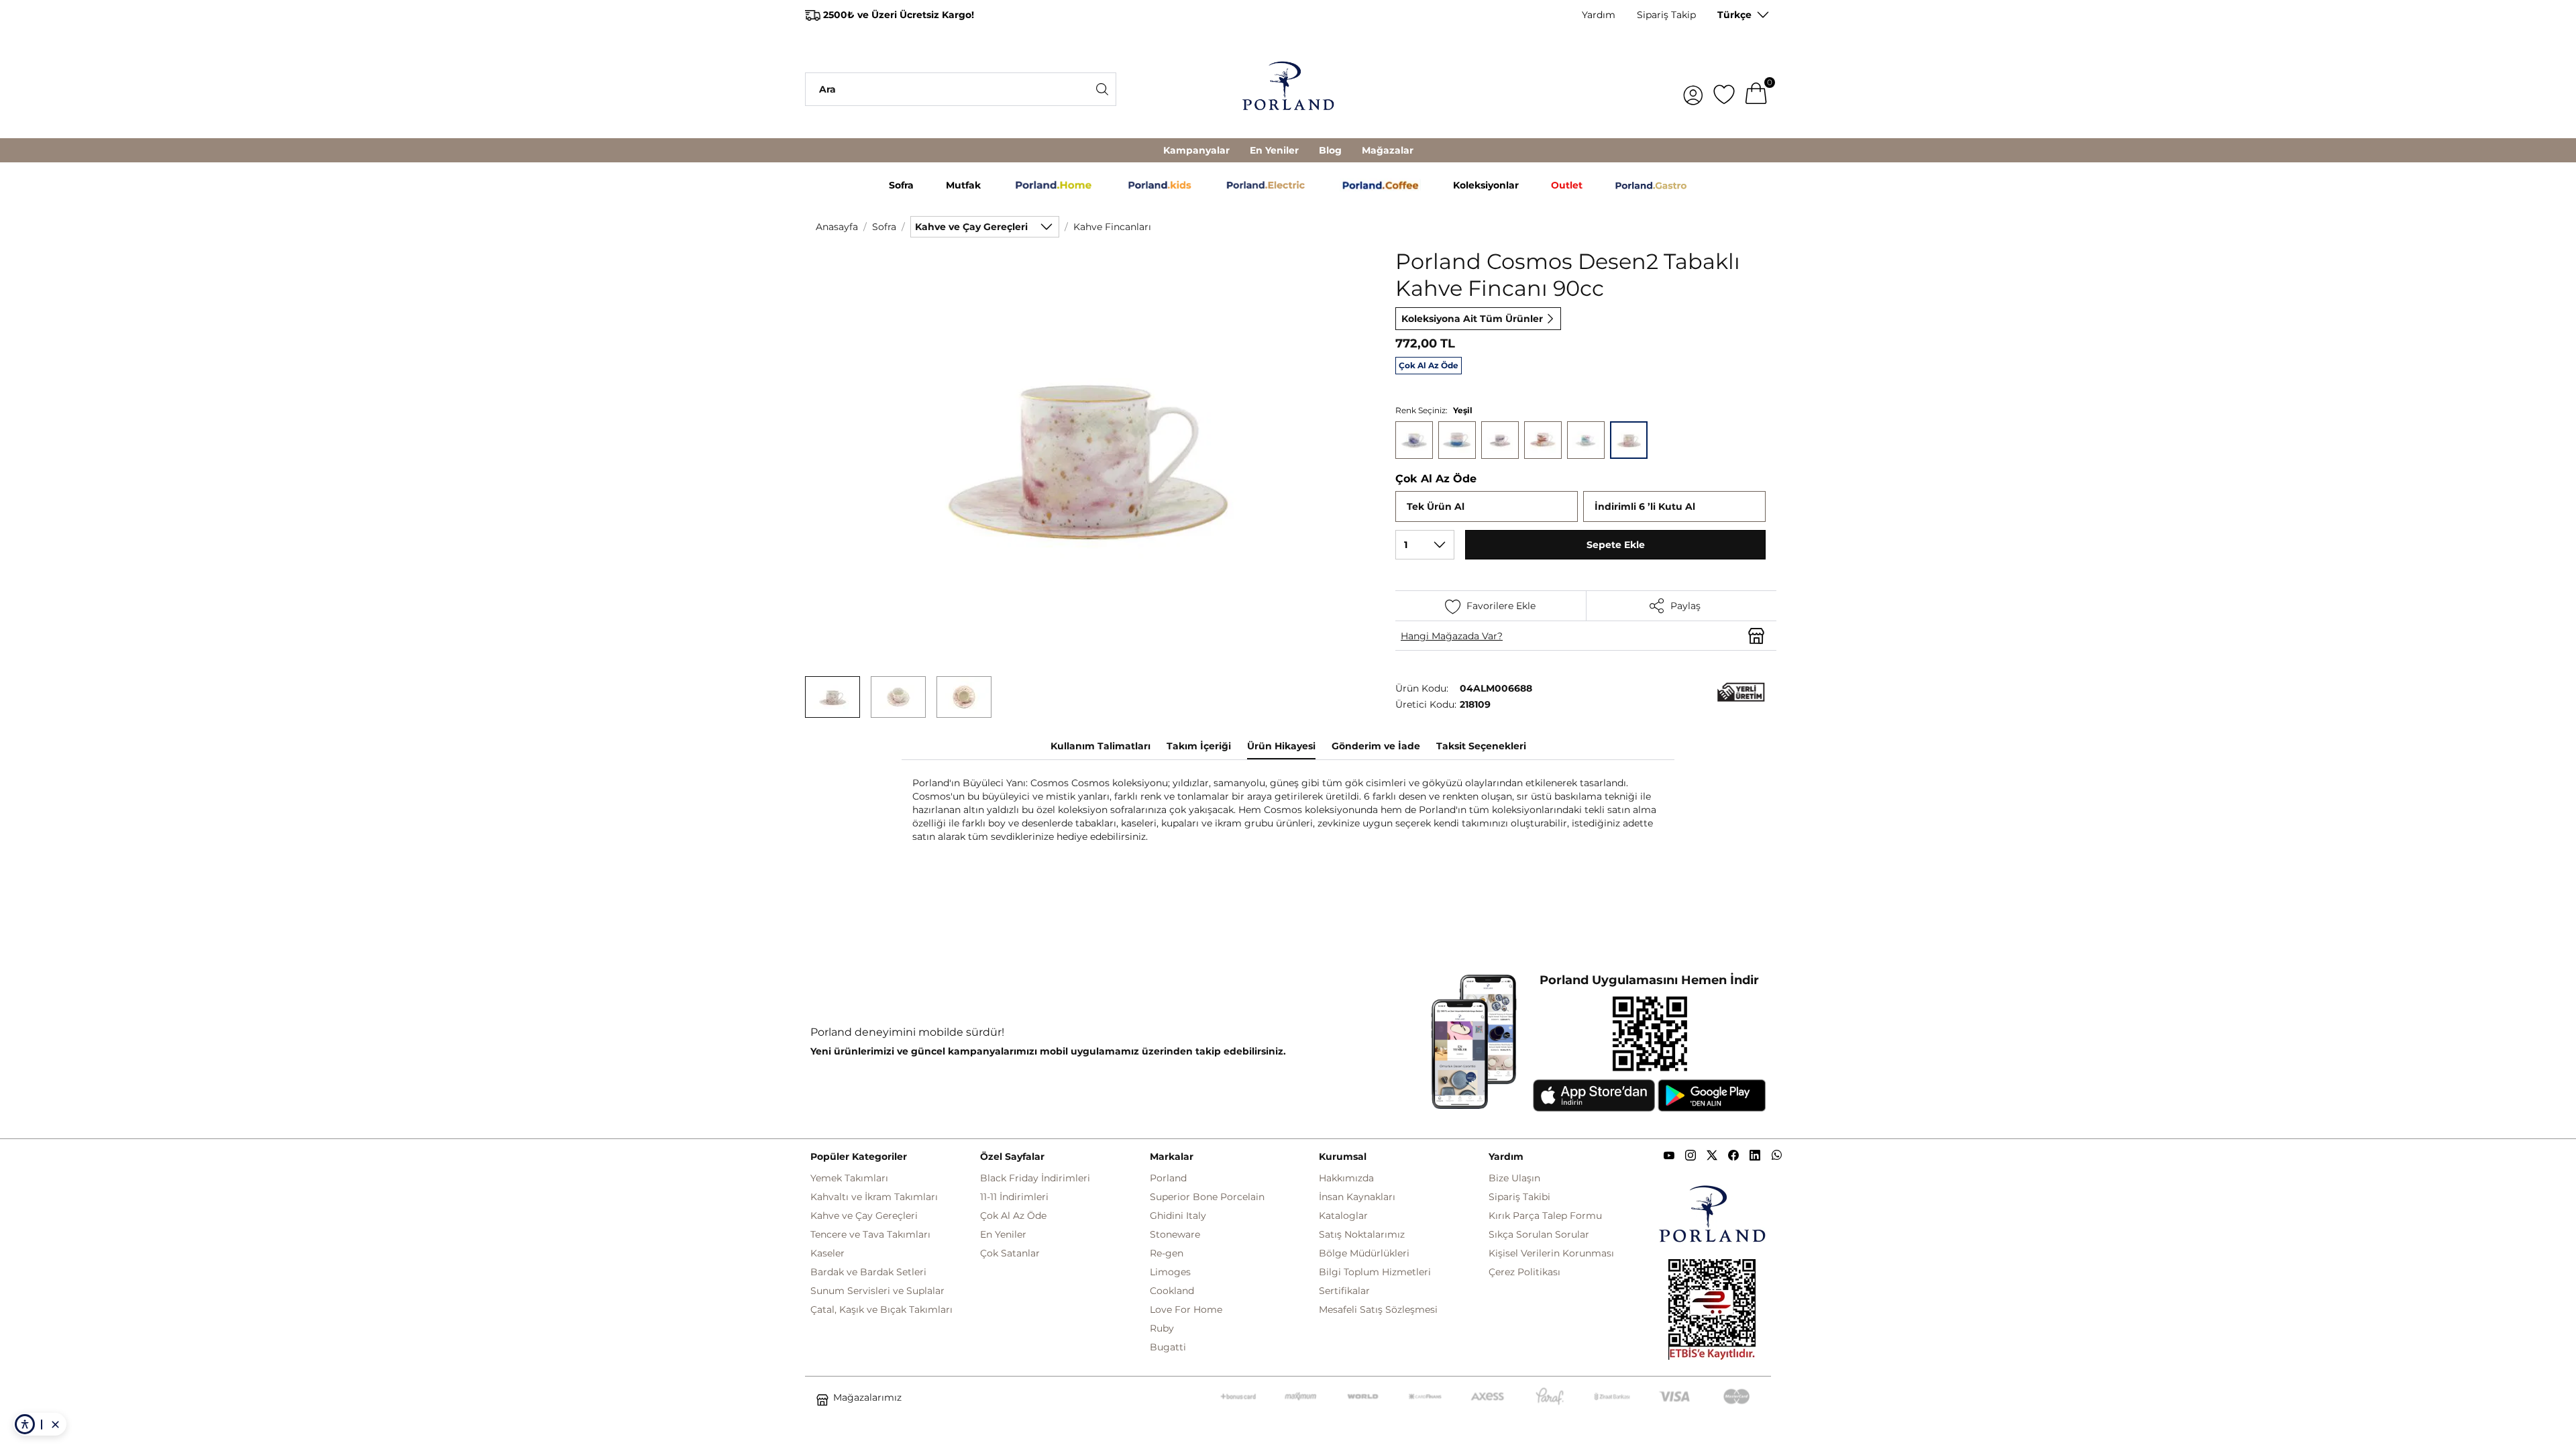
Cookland (1172, 1291)
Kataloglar (1343, 1216)
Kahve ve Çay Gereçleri (864, 1216)
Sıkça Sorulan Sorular (1539, 1234)
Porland (1168, 1178)
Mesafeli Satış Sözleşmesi (1378, 1309)
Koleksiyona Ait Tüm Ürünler (1472, 319)
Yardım (1599, 15)
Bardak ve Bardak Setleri (868, 1272)
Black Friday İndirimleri (1035, 1178)
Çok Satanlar (1010, 1253)
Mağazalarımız (867, 1397)
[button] (833, 697)
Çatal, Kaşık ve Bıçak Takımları (881, 1309)
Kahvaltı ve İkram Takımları (874, 1197)
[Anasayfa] (1288, 89)
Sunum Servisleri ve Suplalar (877, 1291)
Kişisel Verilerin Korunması (1551, 1253)
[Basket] (1756, 89)
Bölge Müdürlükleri (1364, 1253)
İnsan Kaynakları (1357, 1197)
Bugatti (1168, 1347)
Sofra (884, 227)
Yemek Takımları (849, 1178)
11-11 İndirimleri (1014, 1197)
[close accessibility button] (55, 1424)
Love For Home (1186, 1309)
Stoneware (1175, 1234)
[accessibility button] (25, 1424)
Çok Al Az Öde (1013, 1216)
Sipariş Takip (1666, 15)
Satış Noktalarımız (1362, 1234)
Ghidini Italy (1178, 1216)
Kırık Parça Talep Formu (1545, 1216)
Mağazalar (1388, 150)
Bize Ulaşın (1514, 1178)
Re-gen (1167, 1253)
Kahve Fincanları (1112, 227)
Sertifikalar (1344, 1291)
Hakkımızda (1346, 1178)
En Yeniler (1274, 150)
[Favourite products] (1724, 89)
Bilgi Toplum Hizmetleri (1375, 1272)
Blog (1330, 150)
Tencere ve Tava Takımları (870, 1234)
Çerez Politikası (1524, 1272)
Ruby (1162, 1328)
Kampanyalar (1196, 150)
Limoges (1170, 1272)
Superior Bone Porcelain (1207, 1197)
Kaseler (827, 1253)
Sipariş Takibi (1519, 1197)
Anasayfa (837, 227)
